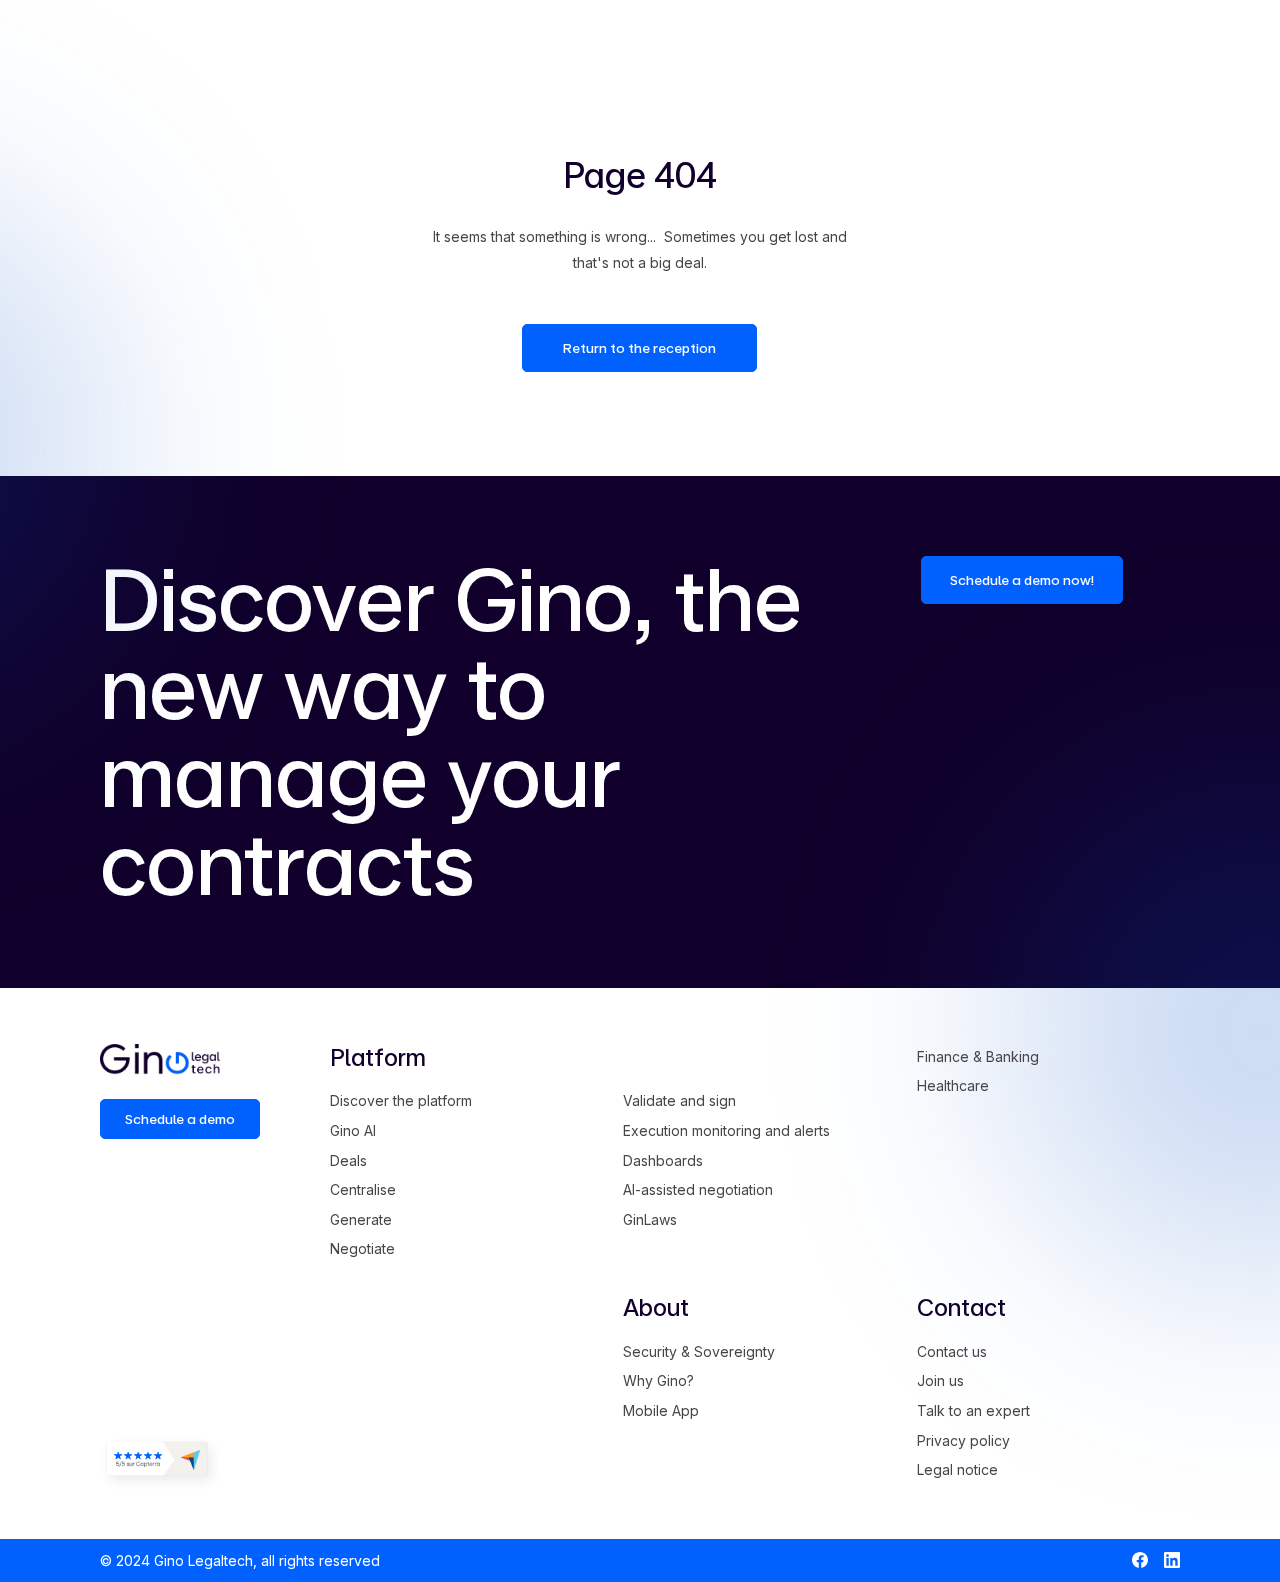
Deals (348, 1160)
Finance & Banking (978, 1056)
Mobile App (661, 1410)
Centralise (363, 1189)
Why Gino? (658, 1380)
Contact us (952, 1351)
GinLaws (650, 1219)
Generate (361, 1219)
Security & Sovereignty (699, 1351)
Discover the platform (401, 1100)
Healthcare (953, 1085)
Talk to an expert (973, 1410)
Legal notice (957, 1469)
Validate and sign (679, 1100)
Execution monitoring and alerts (726, 1130)
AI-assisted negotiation (698, 1189)
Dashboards (663, 1160)
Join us (940, 1380)
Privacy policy (963, 1440)
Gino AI (353, 1130)
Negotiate (362, 1248)
